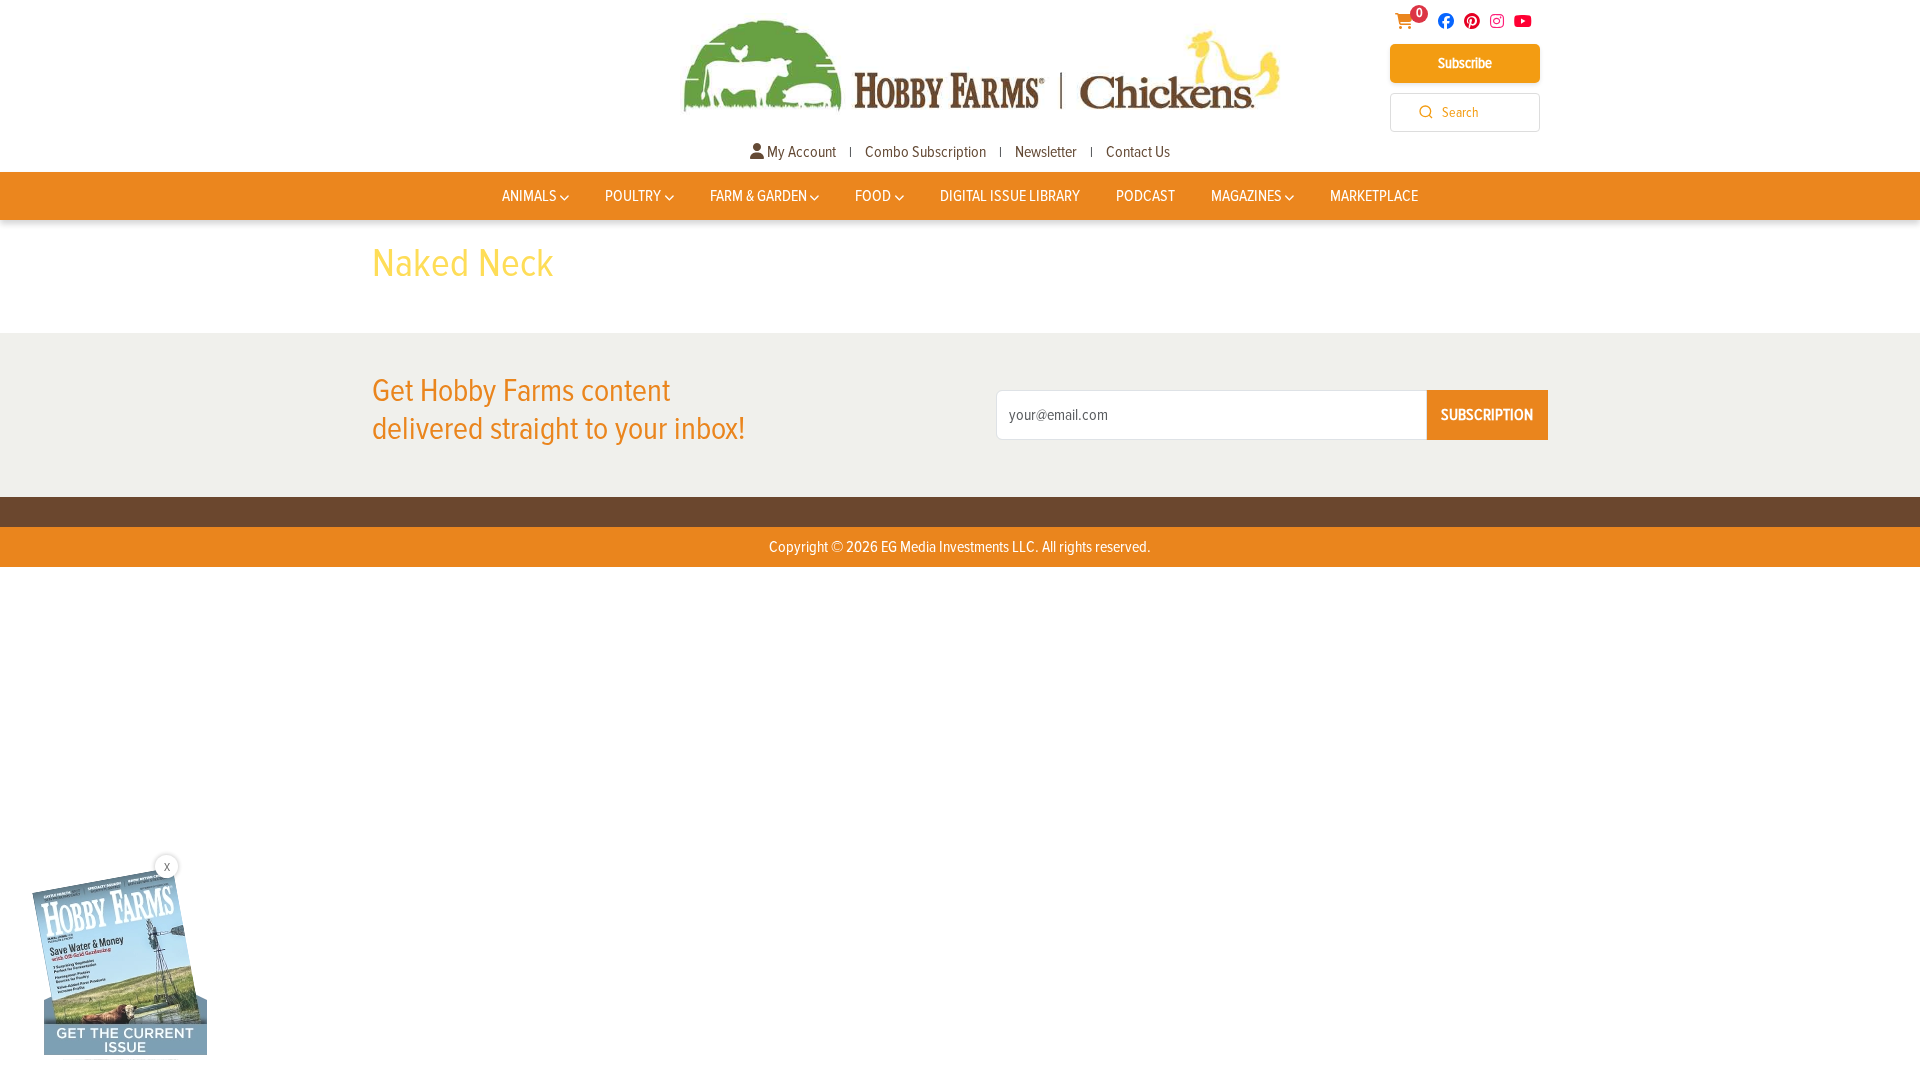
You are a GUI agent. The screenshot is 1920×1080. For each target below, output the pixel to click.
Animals (529, 196)
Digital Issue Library (1010, 196)
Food (873, 196)
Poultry (633, 196)
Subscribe (1465, 63)
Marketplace (1374, 196)
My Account (800, 152)
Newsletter (1046, 152)
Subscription (1487, 415)
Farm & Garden (758, 196)
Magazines (1246, 196)
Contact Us (1138, 152)
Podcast (1145, 196)
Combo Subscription (925, 152)
